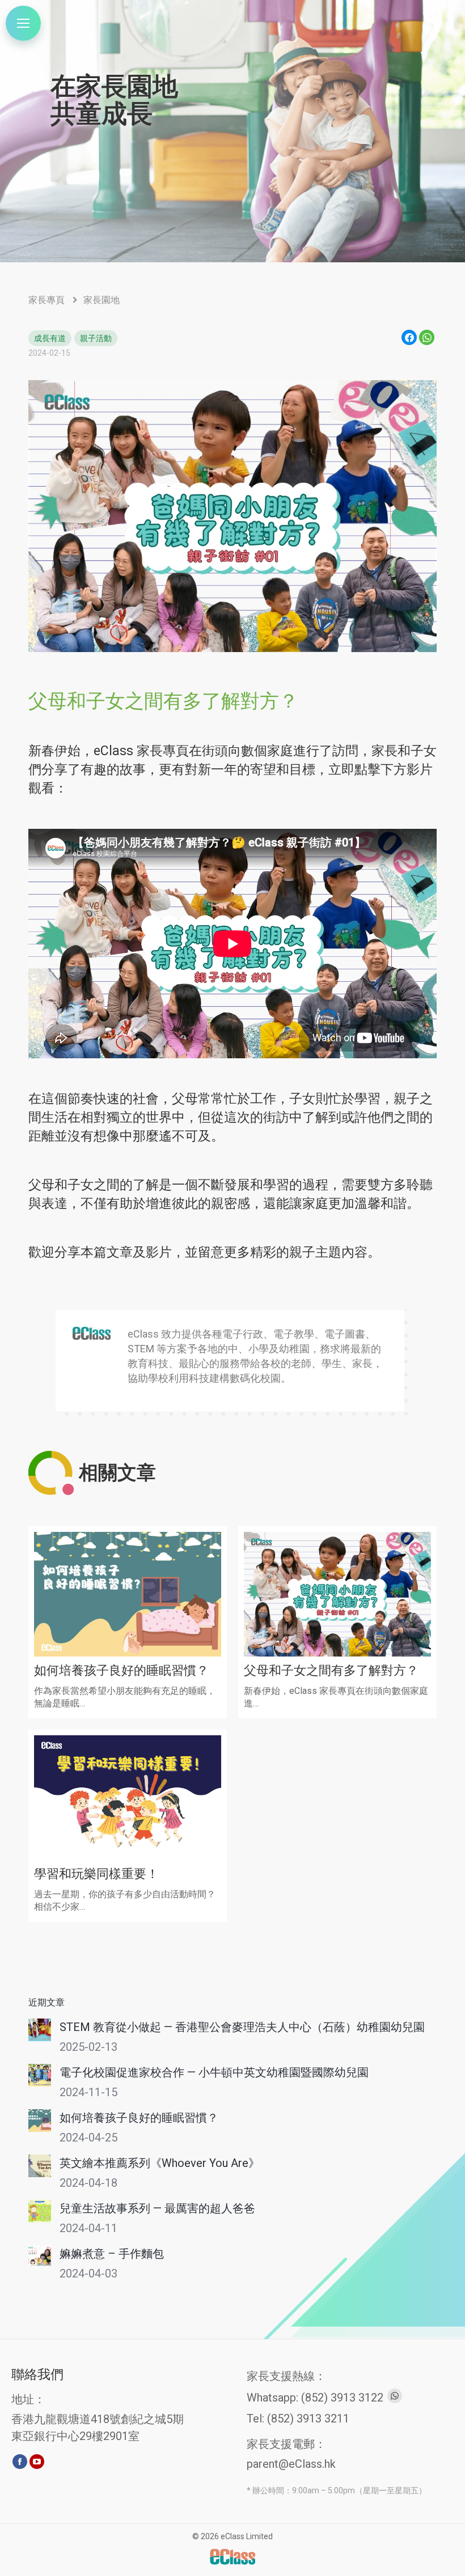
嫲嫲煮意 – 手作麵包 (112, 2254)
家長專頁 (46, 300)
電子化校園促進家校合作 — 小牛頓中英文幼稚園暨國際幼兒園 (214, 2072)
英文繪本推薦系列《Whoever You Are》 (160, 2163)
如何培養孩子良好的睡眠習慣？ (121, 1670)
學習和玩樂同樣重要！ (96, 1874)
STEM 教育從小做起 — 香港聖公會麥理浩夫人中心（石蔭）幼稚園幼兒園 (242, 2027)
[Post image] (40, 2030)
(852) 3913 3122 (342, 2398)
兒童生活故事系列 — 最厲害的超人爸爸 (157, 2208)
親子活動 (96, 338)
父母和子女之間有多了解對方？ (331, 1670)
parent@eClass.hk (291, 2464)
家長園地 (102, 300)
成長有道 (50, 338)
